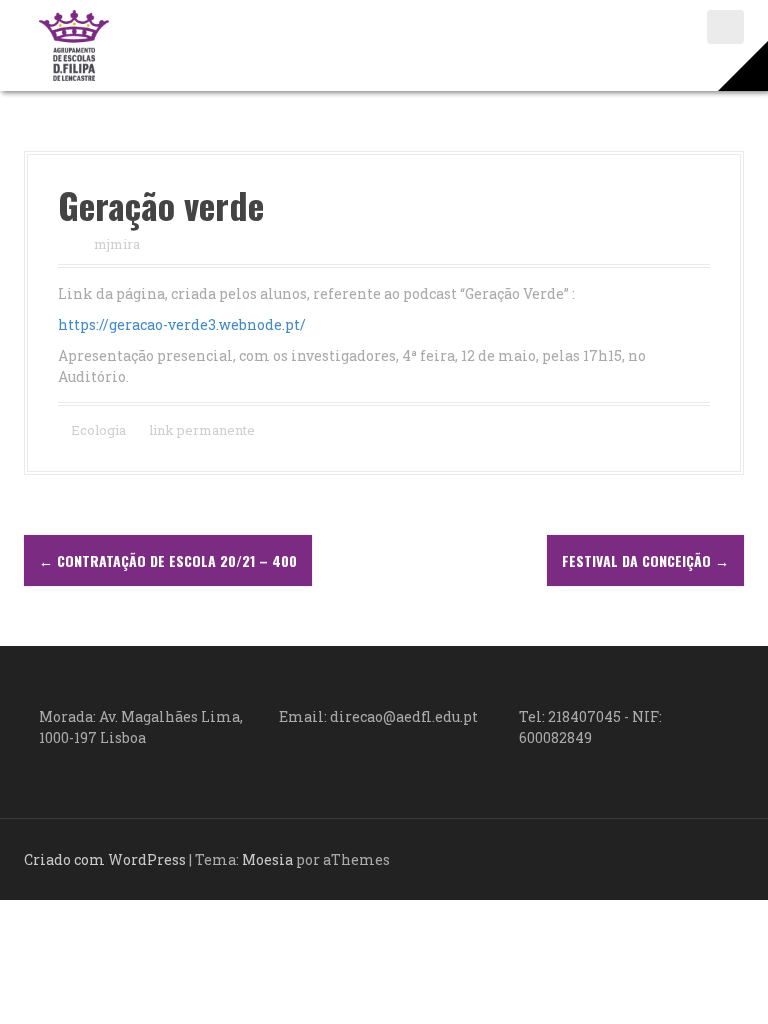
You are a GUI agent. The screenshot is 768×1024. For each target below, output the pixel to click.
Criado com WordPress (105, 859)
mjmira (117, 244)
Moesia (267, 859)
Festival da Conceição (645, 560)
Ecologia (98, 430)
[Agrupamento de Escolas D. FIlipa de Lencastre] (74, 43)
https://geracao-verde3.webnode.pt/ (182, 324)
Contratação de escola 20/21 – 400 (168, 560)
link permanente (200, 430)
